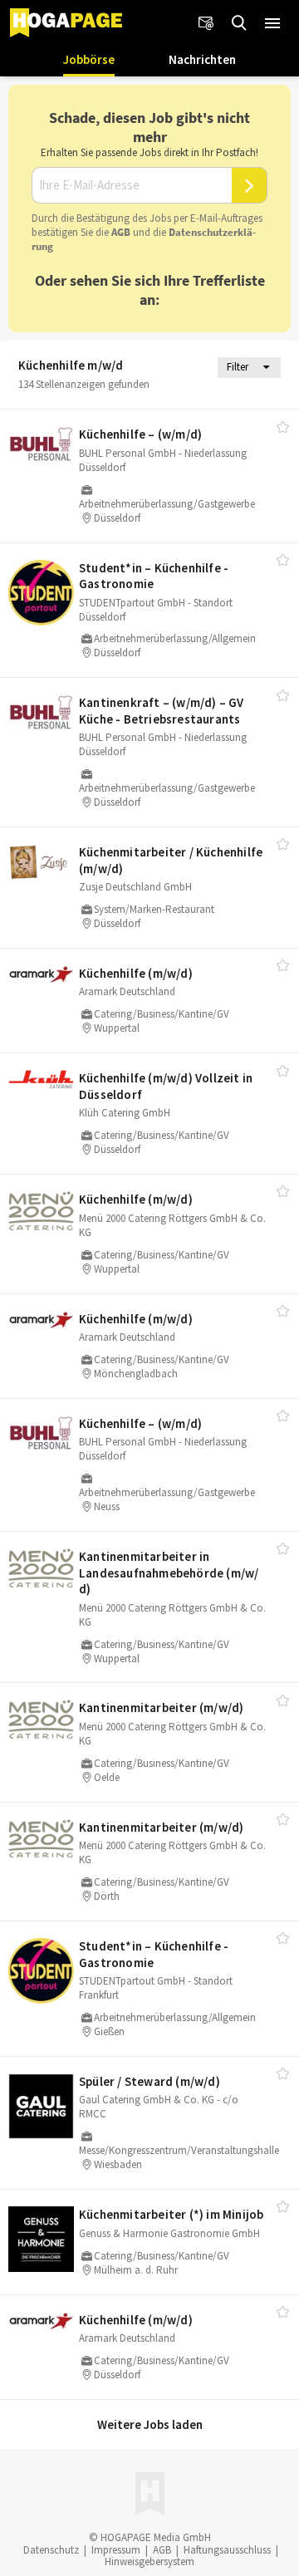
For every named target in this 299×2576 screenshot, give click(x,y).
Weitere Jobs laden (150, 2424)
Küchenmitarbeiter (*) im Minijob (171, 2214)
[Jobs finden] (239, 23)
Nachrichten (202, 59)
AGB (121, 232)
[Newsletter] (206, 23)
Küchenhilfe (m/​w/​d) (136, 973)
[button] (272, 23)
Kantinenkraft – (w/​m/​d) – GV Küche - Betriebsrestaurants (162, 711)
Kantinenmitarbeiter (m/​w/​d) (161, 1708)
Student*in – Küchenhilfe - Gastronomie (154, 576)
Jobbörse (89, 59)
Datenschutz (51, 2550)
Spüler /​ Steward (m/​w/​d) (149, 2081)
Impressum (116, 2550)
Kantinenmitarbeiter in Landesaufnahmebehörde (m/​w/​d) (169, 1573)
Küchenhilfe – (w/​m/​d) (140, 434)
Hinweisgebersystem (149, 2561)
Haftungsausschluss (227, 2550)
